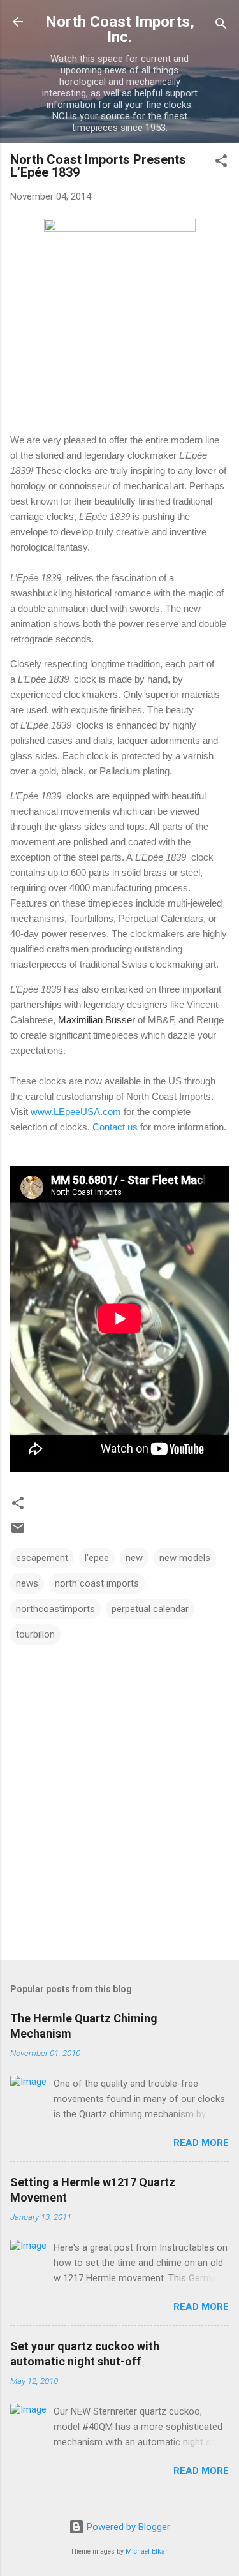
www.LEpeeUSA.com (76, 1112)
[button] (221, 163)
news (27, 1583)
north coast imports (97, 1583)
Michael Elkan (147, 2551)
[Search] (221, 26)
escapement (42, 1558)
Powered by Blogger (127, 2527)
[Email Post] (18, 1532)
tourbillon (35, 1634)
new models (185, 1558)
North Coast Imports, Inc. (120, 29)
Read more (201, 2143)
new (134, 1558)
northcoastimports (55, 1609)
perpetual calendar (150, 1609)
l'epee (97, 1558)
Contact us (115, 1127)
